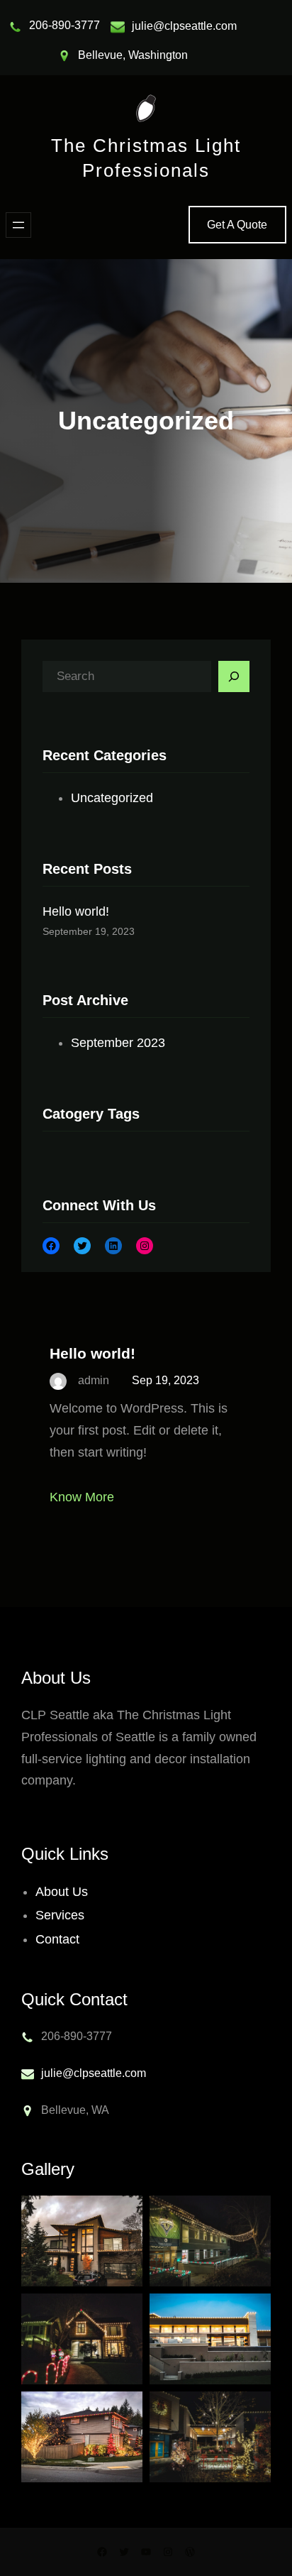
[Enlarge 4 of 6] (252, 2312)
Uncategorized (112, 798)
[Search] (234, 676)
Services (60, 1915)
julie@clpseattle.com (184, 26)
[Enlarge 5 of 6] (124, 2410)
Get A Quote (237, 225)
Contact (57, 1939)
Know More (82, 1497)
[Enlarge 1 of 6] (124, 2214)
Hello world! (76, 911)
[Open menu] (18, 225)
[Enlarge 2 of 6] (252, 2214)
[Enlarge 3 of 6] (124, 2312)
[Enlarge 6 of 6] (252, 2410)
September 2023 (118, 1043)
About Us (62, 1892)
